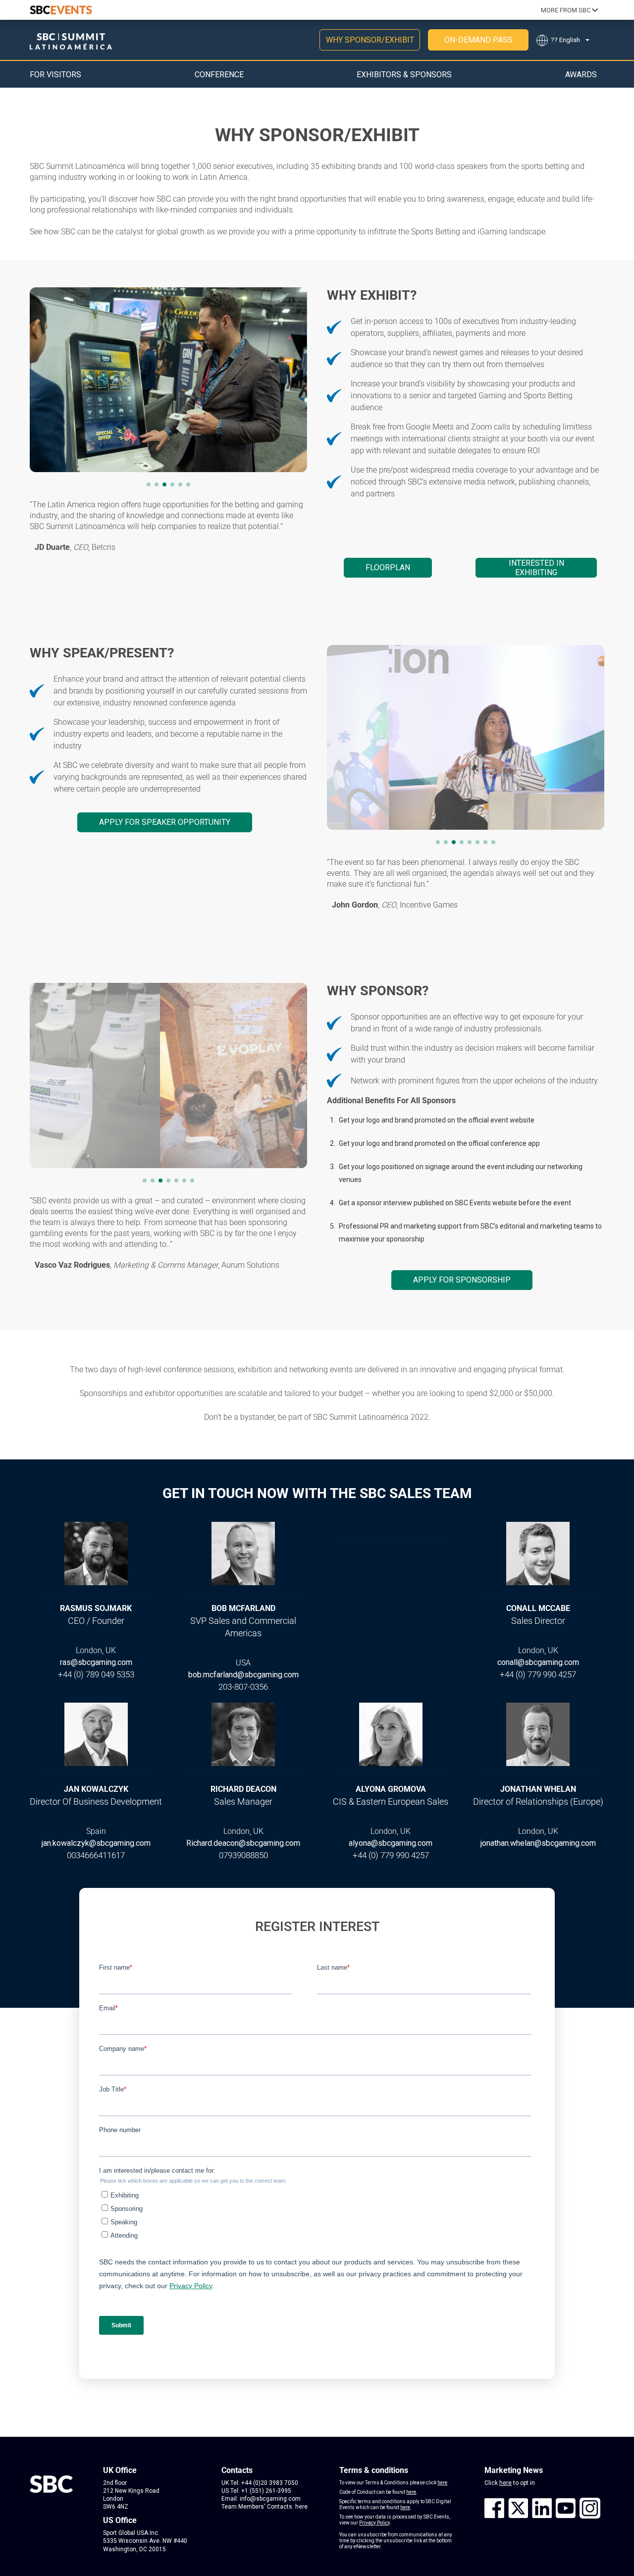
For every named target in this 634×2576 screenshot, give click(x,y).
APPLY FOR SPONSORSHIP (462, 1280)
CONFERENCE (219, 75)
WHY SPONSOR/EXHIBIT (370, 40)
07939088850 (243, 1855)
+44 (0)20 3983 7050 (270, 2483)
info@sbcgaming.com (270, 2499)
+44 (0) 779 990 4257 (538, 1674)
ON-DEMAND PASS (478, 40)
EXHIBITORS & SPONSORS (404, 75)
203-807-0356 (243, 1687)
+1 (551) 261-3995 (266, 2491)
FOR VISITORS (55, 75)
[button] (149, 484)
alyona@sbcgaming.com (391, 1843)
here (301, 2507)
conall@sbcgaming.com (538, 1662)
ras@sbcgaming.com (96, 1662)
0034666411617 (96, 1855)
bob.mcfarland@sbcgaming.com (243, 1675)
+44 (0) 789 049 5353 (96, 1674)
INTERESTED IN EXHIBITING (536, 568)
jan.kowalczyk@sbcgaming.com (96, 1843)
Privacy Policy (374, 2523)
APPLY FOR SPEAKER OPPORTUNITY (165, 822)
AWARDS (581, 75)
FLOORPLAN (388, 567)
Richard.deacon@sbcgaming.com (243, 1843)
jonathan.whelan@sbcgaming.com (538, 1843)
